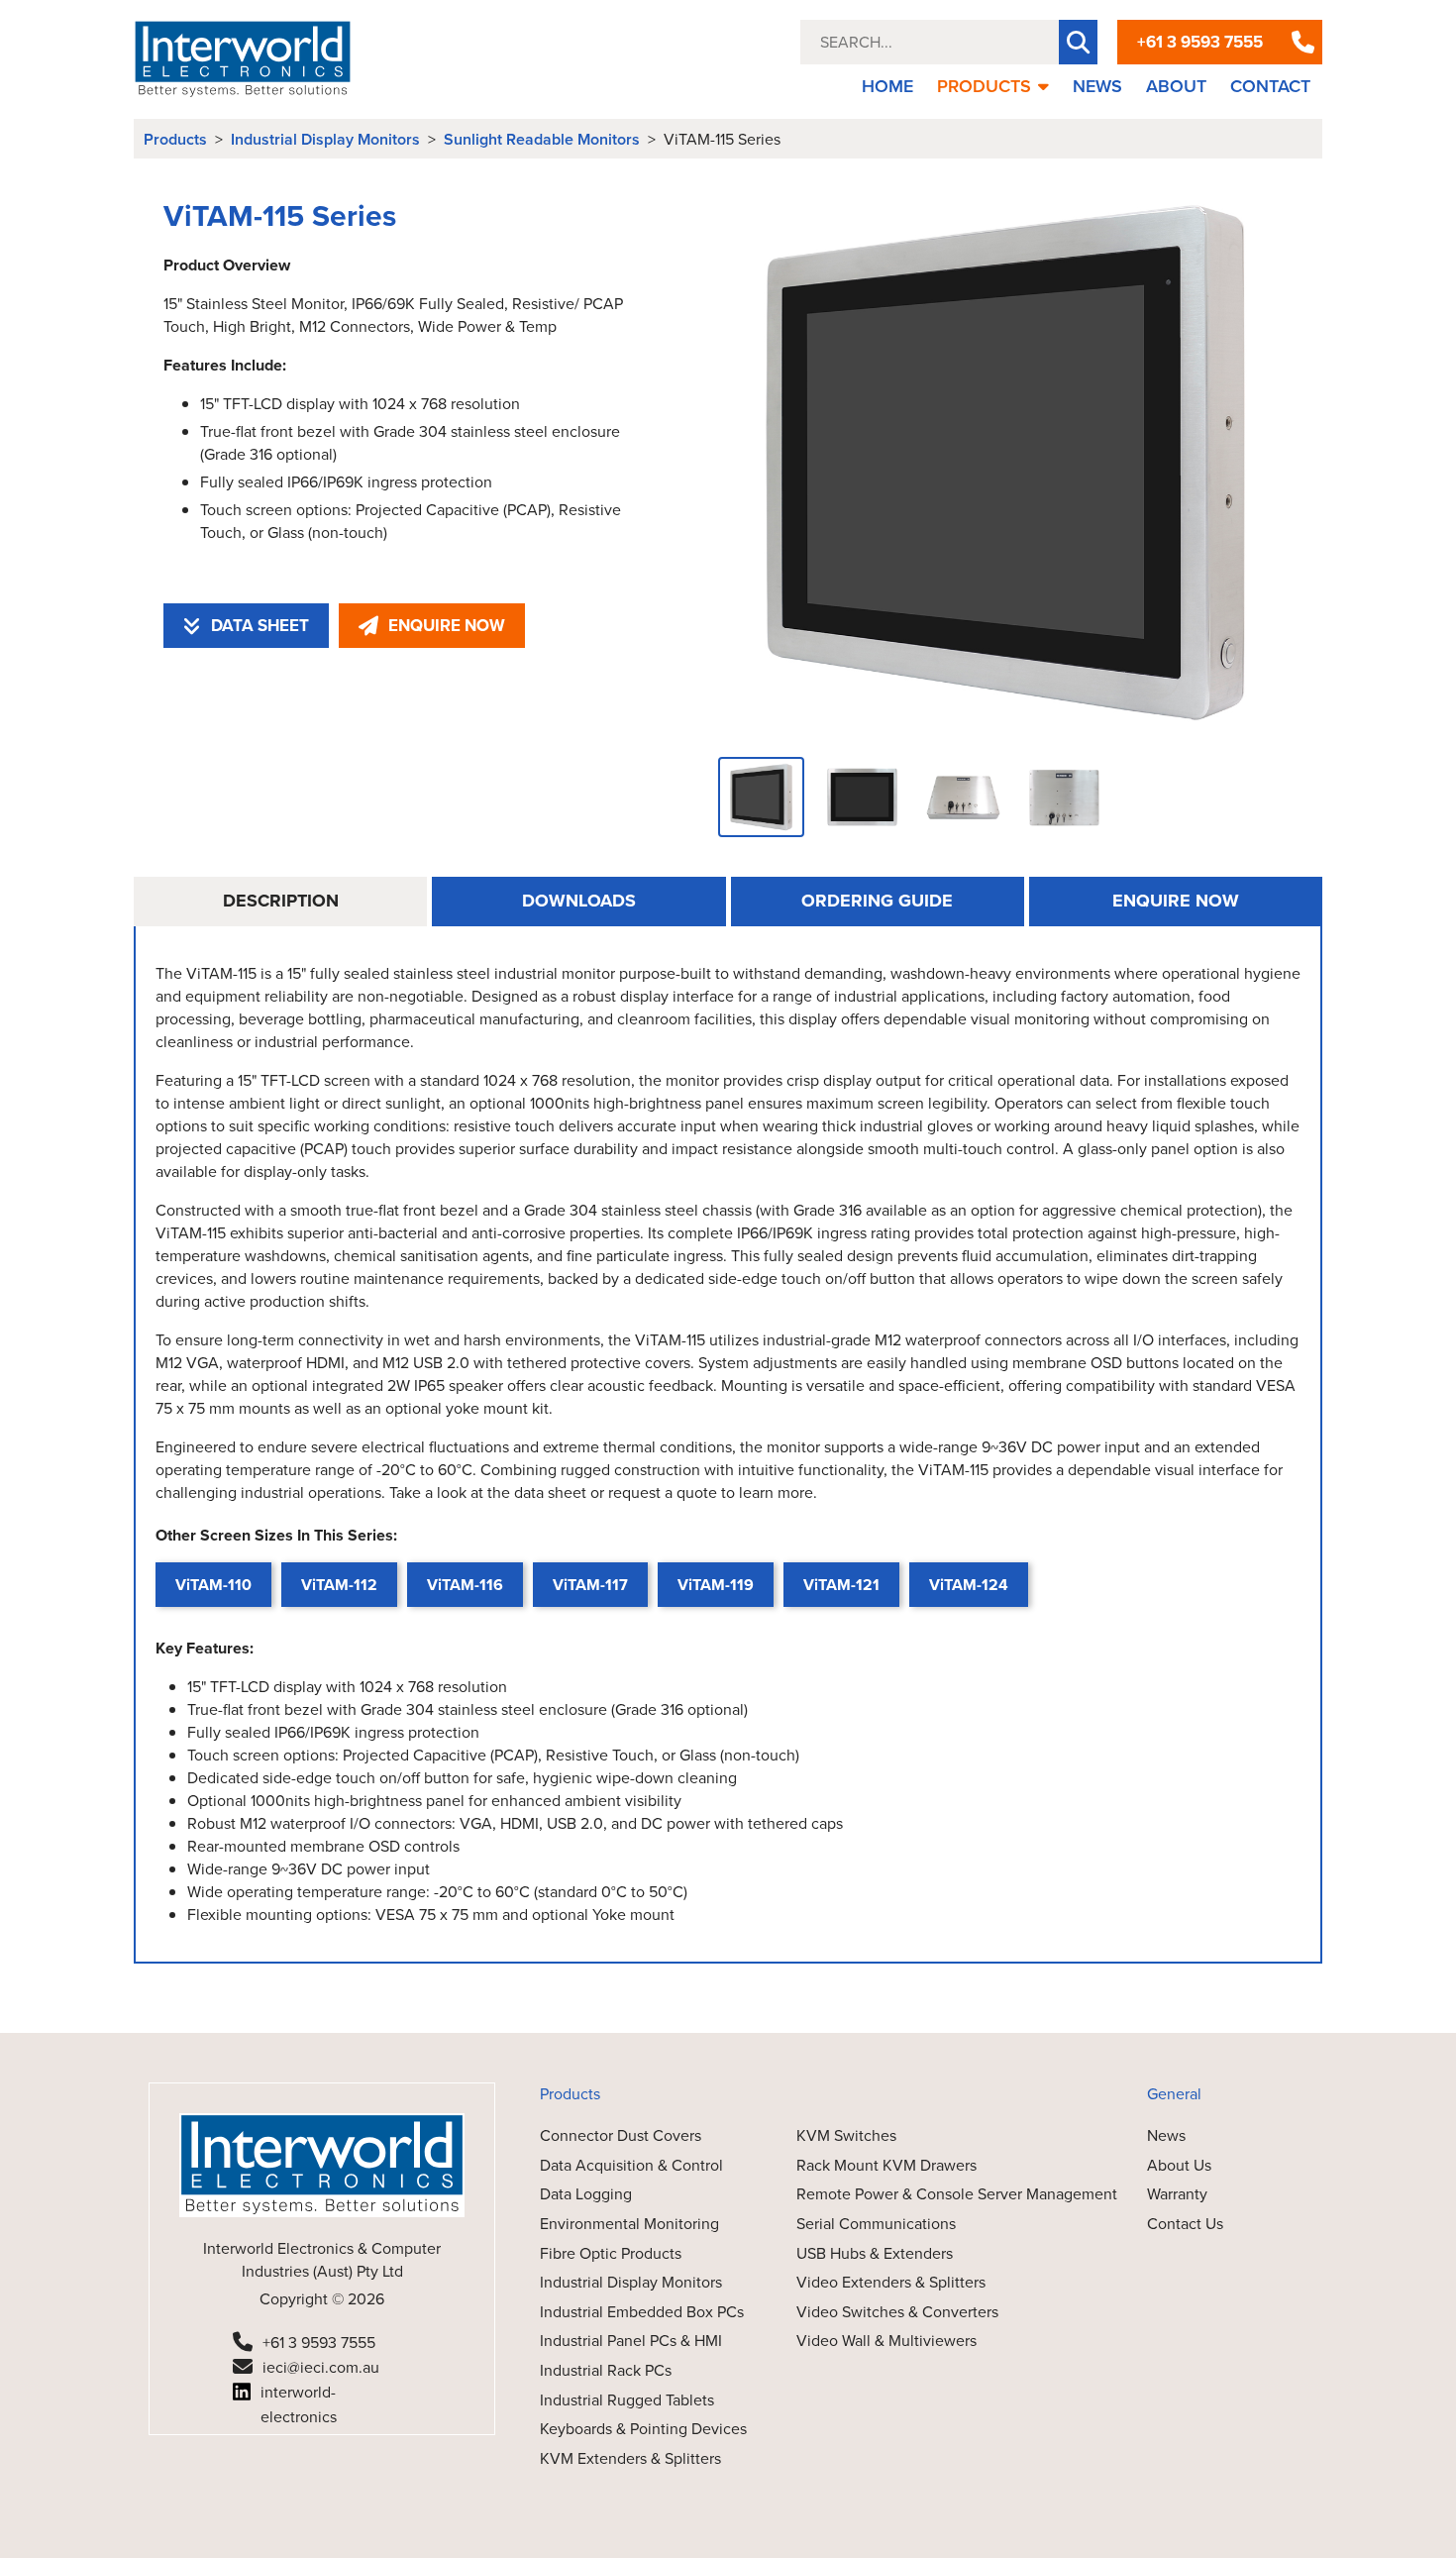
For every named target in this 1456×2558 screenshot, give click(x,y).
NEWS (1097, 86)
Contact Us (1185, 2224)
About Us (1179, 2165)
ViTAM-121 (841, 1585)
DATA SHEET (260, 626)
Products (175, 139)
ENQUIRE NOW (447, 626)
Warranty (1177, 2194)
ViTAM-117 (590, 1585)
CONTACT (1270, 86)
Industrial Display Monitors (325, 139)
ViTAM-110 (213, 1585)
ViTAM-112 (339, 1585)
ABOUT (1176, 86)
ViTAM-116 (465, 1585)
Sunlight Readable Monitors (542, 139)
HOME (887, 86)
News (1166, 2135)
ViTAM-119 (716, 1585)
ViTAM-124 (969, 1585)
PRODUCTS (984, 86)
